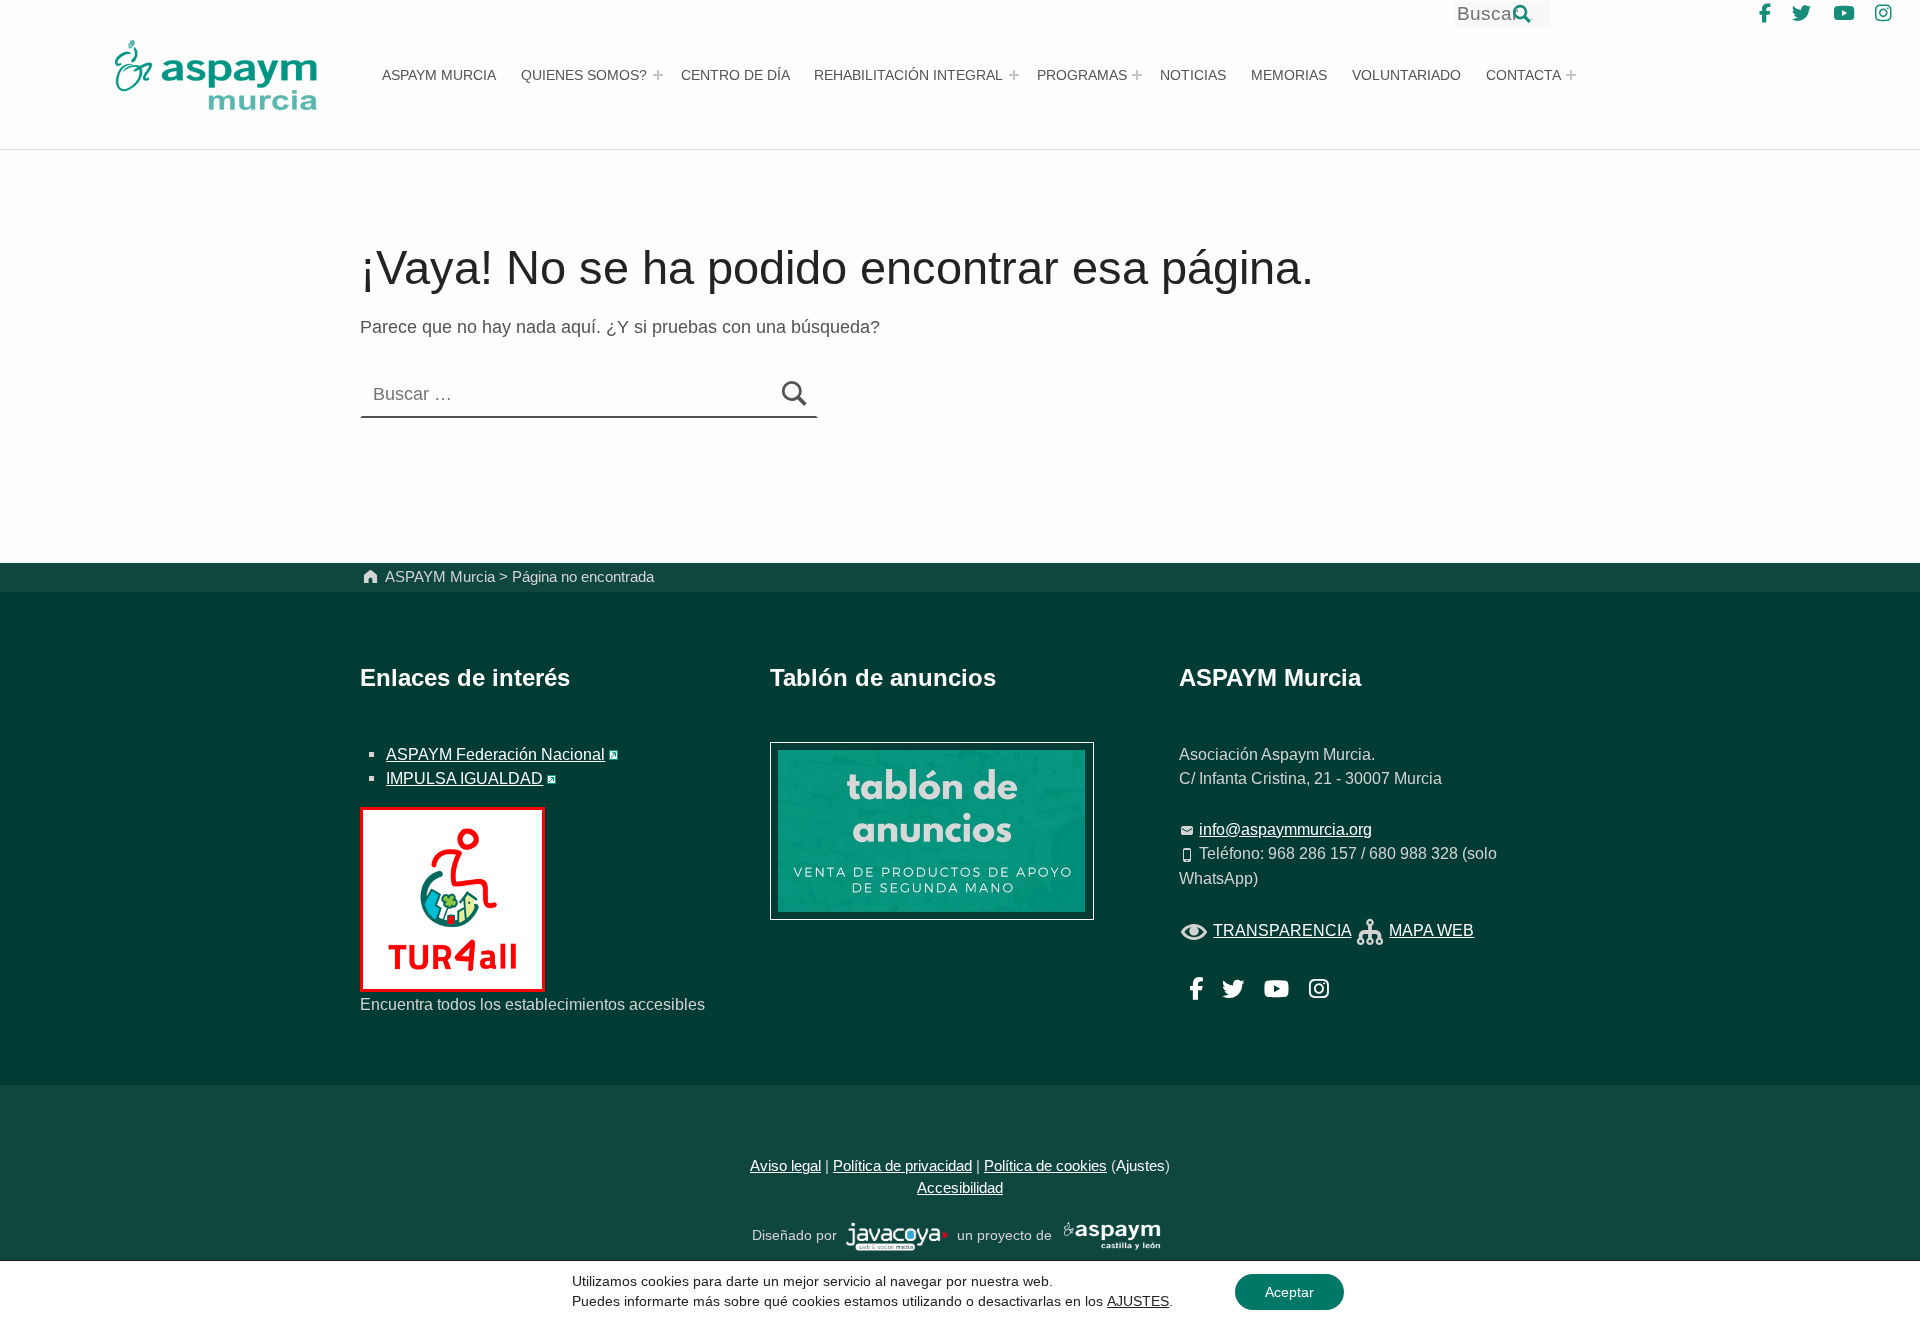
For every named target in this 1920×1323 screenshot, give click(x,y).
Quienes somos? (584, 75)
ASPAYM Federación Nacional (495, 754)
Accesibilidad (960, 1188)
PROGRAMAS (1082, 75)
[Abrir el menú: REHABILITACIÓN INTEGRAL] (1014, 75)
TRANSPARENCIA (1282, 930)
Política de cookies (1045, 1166)
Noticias (1193, 75)
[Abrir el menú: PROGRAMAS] (1137, 75)
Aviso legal (785, 1166)
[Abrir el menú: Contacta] (1571, 75)
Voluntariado (1406, 75)
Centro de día (735, 75)
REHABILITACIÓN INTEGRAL (908, 75)
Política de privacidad (902, 1166)
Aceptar (1289, 1292)
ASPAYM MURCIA (439, 75)
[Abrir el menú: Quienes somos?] (658, 75)
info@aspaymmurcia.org (1285, 829)
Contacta (1523, 75)
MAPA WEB (1431, 930)
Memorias (1289, 75)
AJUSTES (1138, 1301)
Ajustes (1140, 1166)
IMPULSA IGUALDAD (464, 778)
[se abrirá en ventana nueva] (897, 1235)
